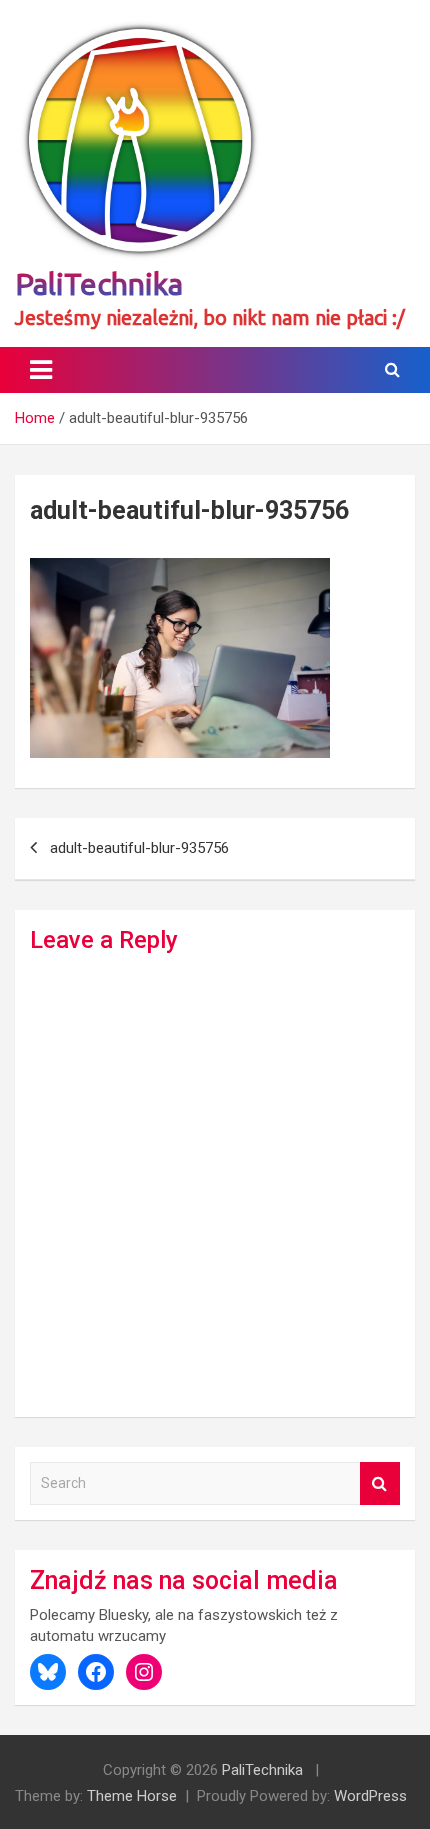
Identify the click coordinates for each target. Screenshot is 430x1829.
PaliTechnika (99, 284)
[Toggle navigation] (41, 370)
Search (380, 1483)
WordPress (370, 1796)
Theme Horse (132, 1796)
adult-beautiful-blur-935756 (139, 848)
